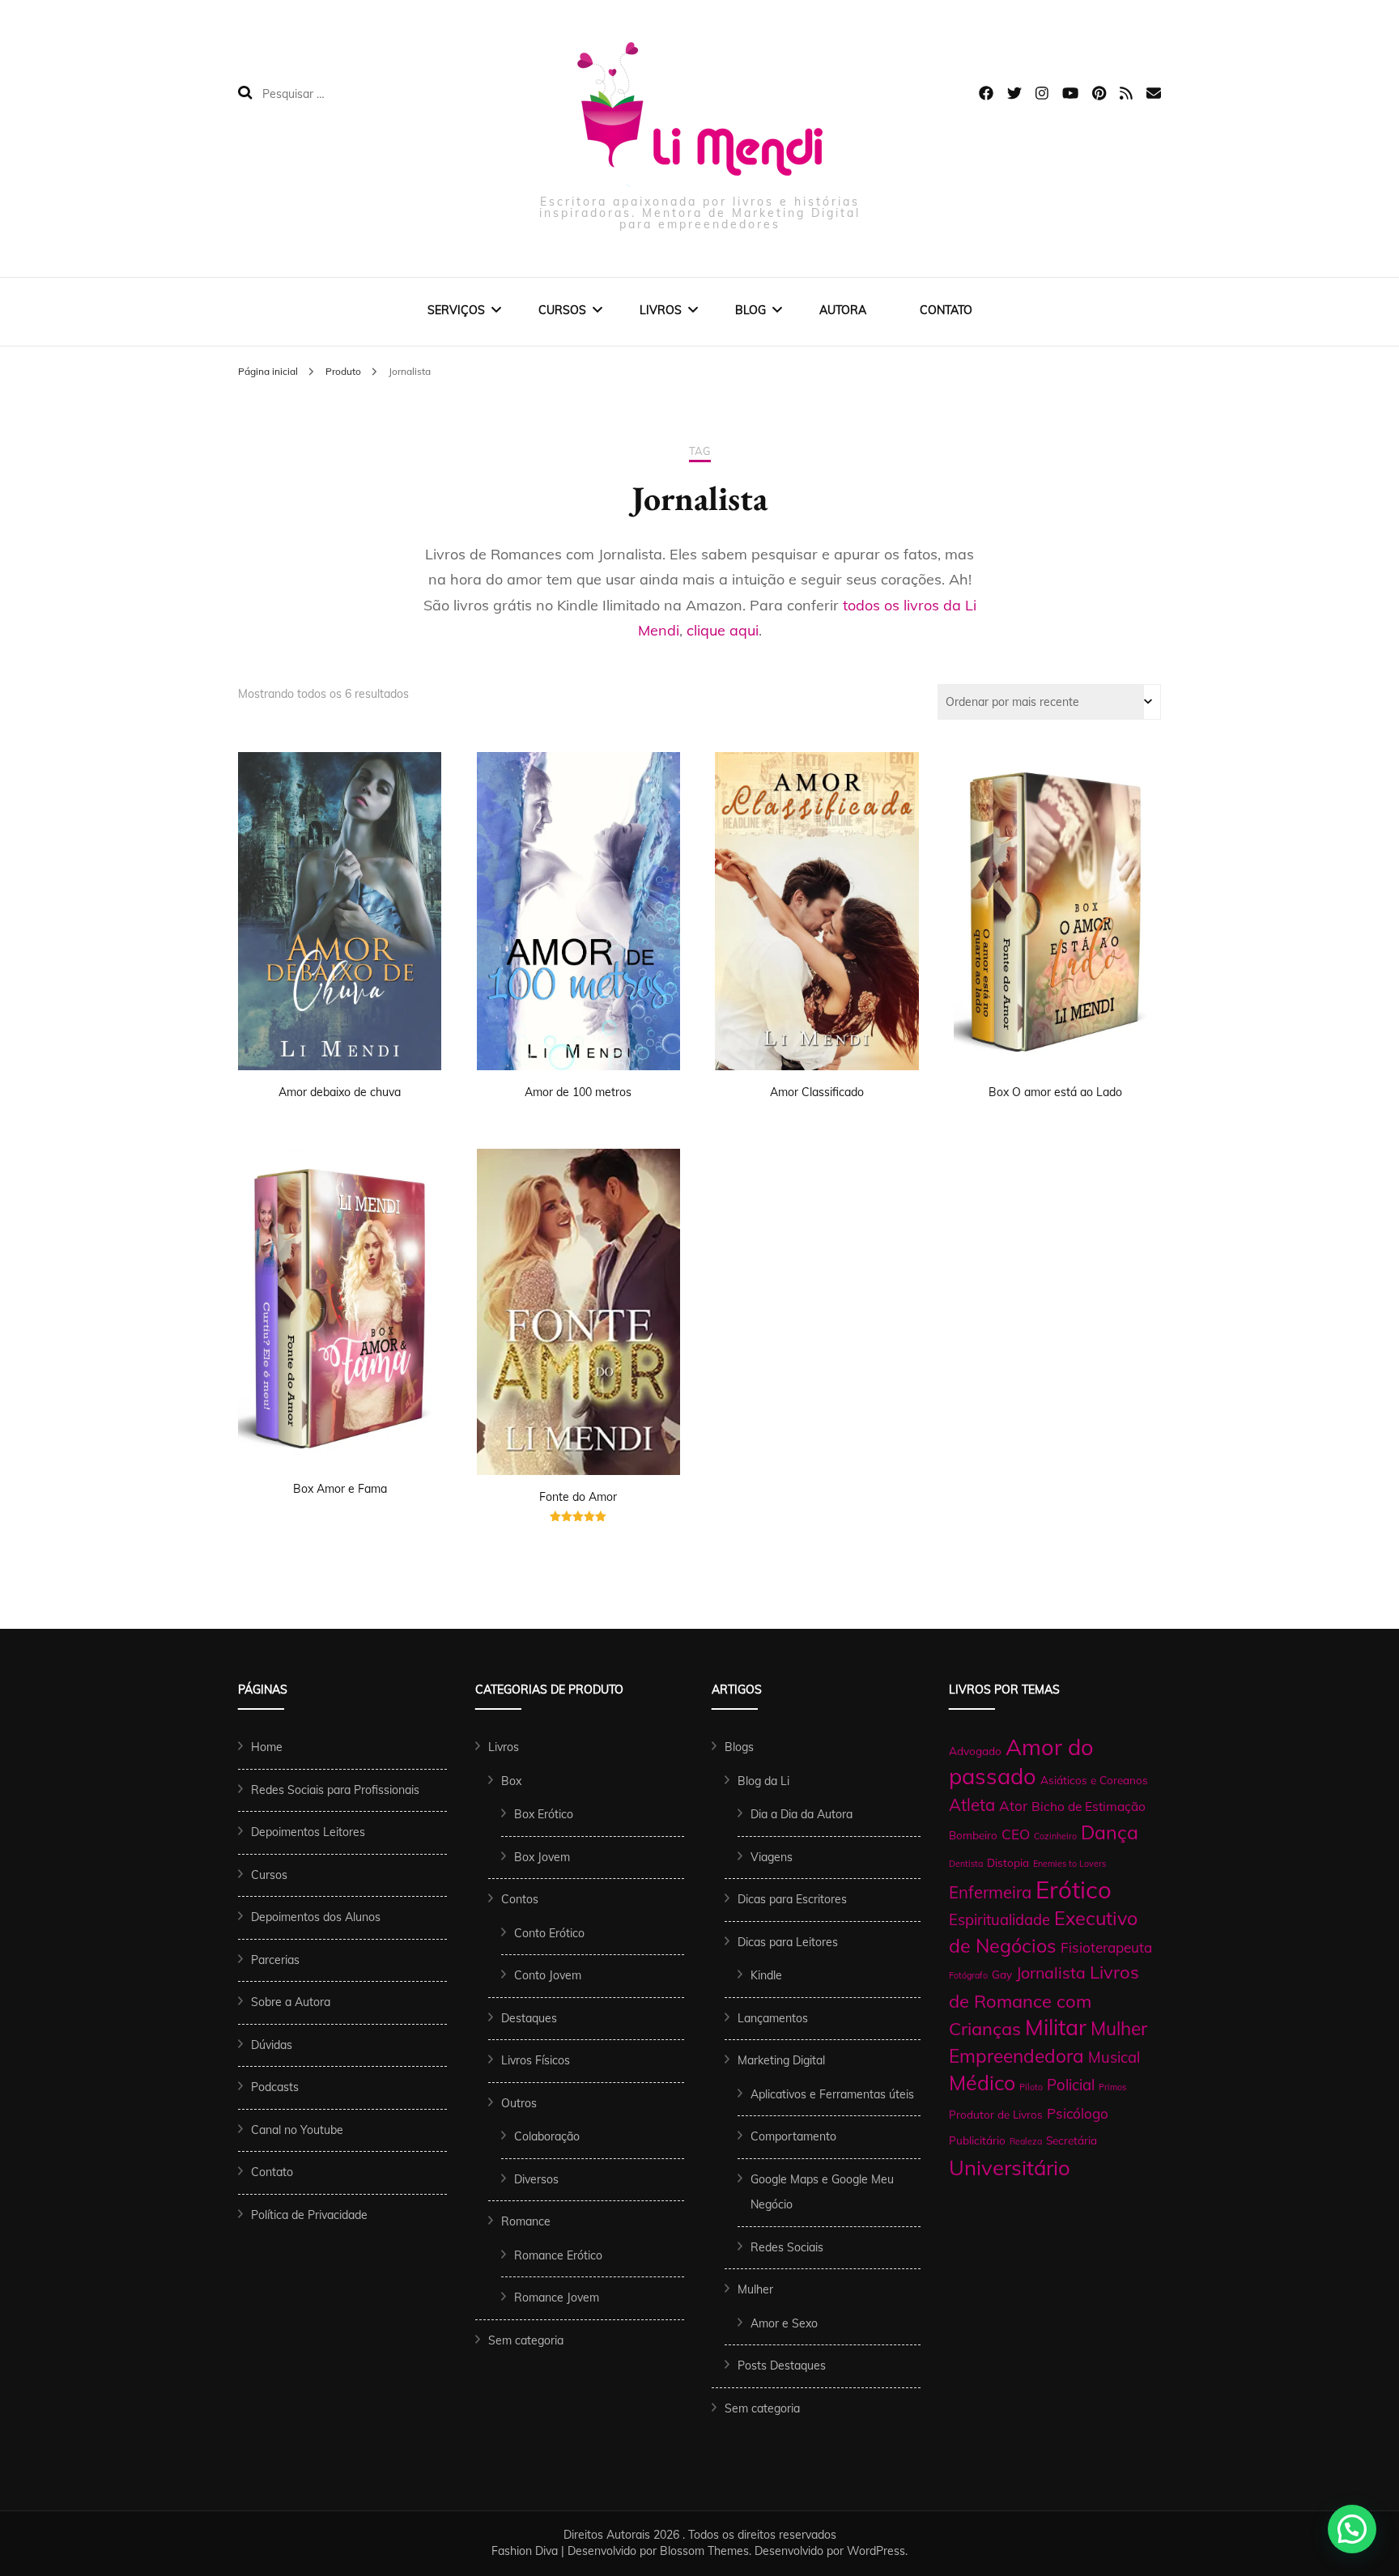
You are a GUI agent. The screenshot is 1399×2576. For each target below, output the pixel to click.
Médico (982, 2083)
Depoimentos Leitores (308, 1832)
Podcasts (275, 2087)
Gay (1002, 1974)
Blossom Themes (704, 2551)
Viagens (772, 1857)
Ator (1013, 1806)
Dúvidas (272, 2045)
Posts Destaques (782, 2366)
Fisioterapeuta (1106, 1947)
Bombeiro (973, 1835)
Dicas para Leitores (788, 1942)
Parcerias (275, 1960)
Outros (519, 2103)
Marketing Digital (781, 2060)
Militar (1056, 2027)
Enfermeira (990, 1892)
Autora (843, 310)
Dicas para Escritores (792, 1899)
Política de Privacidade (309, 2215)
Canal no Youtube (297, 2130)
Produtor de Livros (996, 2114)
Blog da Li (763, 1781)
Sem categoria (526, 2340)
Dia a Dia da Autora (802, 1814)
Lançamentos (773, 2018)
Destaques (529, 2018)
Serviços (456, 310)
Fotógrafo (968, 1975)
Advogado (975, 1751)
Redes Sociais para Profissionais (335, 1790)
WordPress (876, 2551)
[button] (1352, 2529)
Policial (1071, 2085)
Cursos (562, 310)
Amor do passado (1021, 1762)
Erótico (1074, 1889)
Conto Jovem (548, 1975)
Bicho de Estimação (1089, 1806)
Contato (946, 310)
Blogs (739, 1747)
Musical (1114, 2057)
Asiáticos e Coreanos (1094, 1780)
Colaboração (547, 2136)
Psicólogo (1078, 2113)
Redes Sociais (787, 2247)
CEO (1016, 1834)
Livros (661, 310)
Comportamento (793, 2136)
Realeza (1026, 2141)
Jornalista (1051, 1972)
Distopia (1008, 1862)
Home (267, 1747)
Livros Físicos (536, 2060)
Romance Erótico (558, 2255)
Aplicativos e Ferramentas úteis (832, 2094)
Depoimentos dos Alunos (316, 1917)
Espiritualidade (999, 1919)
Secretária (1072, 2140)
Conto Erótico (549, 1933)
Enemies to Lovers (1069, 1864)
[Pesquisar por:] (366, 93)
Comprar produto (817, 884)
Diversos (536, 2179)
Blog (751, 310)
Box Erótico (544, 1814)
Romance (526, 2221)
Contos (520, 1899)
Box (511, 1781)
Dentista (966, 1864)
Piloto (1031, 2087)
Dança (1110, 1832)
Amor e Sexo (784, 2323)
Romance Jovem (557, 2298)
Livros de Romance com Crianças (1044, 2000)
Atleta (972, 1804)
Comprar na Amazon (340, 884)
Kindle (766, 1975)
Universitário (1010, 2167)
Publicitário (977, 2140)
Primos (1112, 2087)
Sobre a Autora (291, 2002)
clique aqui (723, 630)
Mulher (755, 2289)
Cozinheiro (1055, 1836)
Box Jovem (542, 1857)
